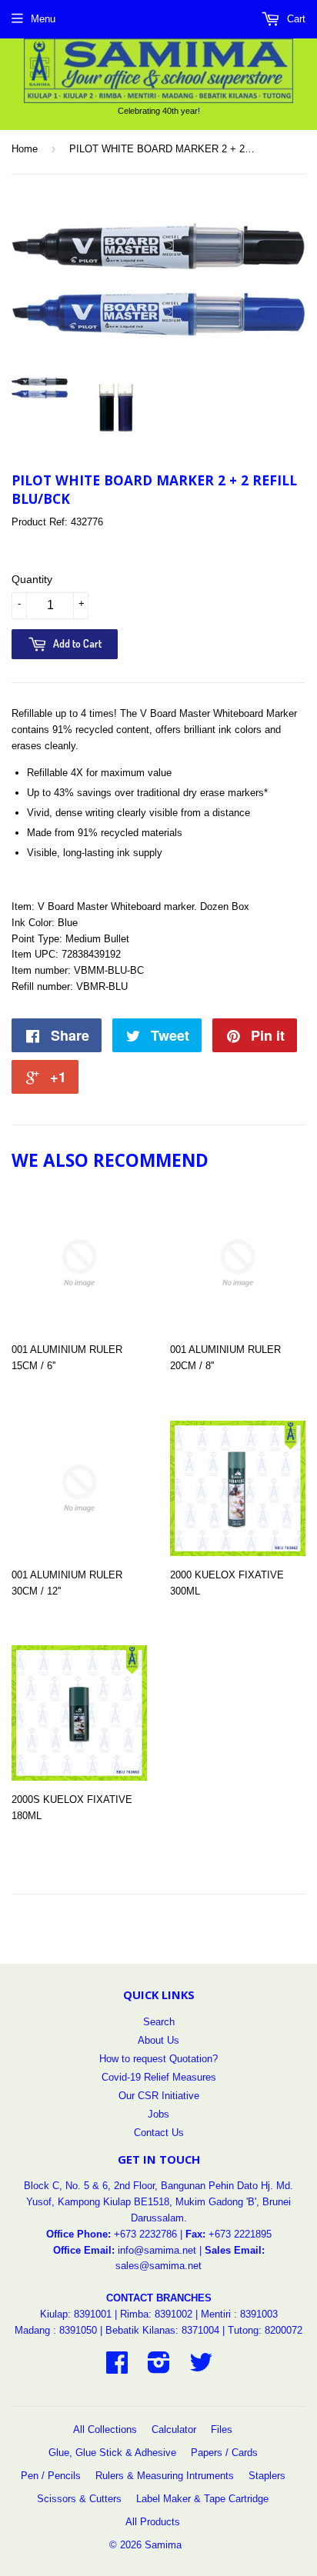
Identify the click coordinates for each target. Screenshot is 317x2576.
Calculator (174, 2429)
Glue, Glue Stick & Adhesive (112, 2453)
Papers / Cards (224, 2453)
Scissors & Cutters (79, 2499)
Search (159, 2022)
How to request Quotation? (158, 2059)
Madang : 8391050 (56, 2330)
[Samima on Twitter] (201, 2368)
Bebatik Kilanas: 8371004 (164, 2330)
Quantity (32, 579)
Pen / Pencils (51, 2476)
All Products (153, 2522)
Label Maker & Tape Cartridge (202, 2499)
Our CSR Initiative (159, 2096)
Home (25, 149)
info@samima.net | (161, 2250)
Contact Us (159, 2133)
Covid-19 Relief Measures (159, 2077)
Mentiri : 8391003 (239, 2314)
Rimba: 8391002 (156, 2314)
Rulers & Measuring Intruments (165, 2476)
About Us (158, 2040)
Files (222, 2429)
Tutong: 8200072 (265, 2330)
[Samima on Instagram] (159, 2368)
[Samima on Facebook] (117, 2368)
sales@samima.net (158, 2266)
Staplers (267, 2476)
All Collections (105, 2429)
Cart (295, 19)
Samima (163, 2545)
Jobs (158, 2114)
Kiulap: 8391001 (77, 2314)
